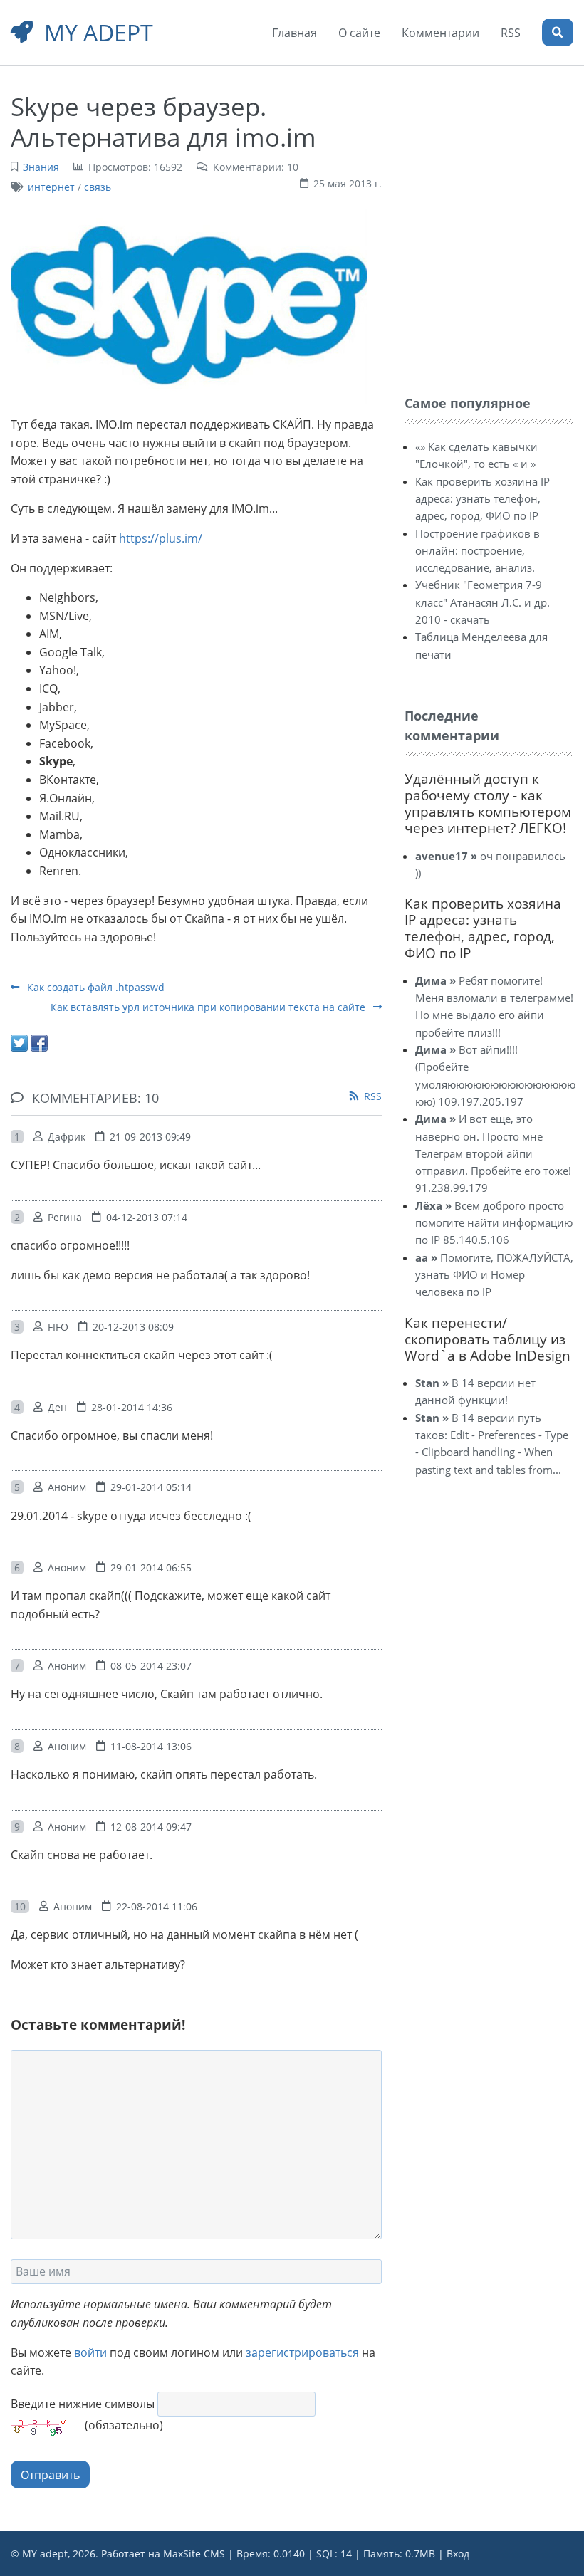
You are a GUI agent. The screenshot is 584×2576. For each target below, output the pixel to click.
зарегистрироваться (302, 2352)
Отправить (50, 2475)
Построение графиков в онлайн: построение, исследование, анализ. (478, 551)
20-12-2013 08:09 (133, 1327)
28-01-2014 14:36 (132, 1407)
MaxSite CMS (194, 2554)
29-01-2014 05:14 (151, 1487)
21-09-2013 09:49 (150, 1137)
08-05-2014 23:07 (151, 1666)
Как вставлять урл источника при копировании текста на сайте (209, 1007)
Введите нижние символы (83, 2404)
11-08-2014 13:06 (151, 1746)
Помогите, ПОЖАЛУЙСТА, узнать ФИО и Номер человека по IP (494, 1275)
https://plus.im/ (161, 538)
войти (90, 2352)
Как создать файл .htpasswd (94, 987)
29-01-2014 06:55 (151, 1567)
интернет (51, 187)
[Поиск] (558, 32)
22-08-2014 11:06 (157, 1906)
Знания (41, 167)
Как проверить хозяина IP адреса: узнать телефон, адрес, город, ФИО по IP (483, 499)
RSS (373, 1096)
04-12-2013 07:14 (147, 1217)
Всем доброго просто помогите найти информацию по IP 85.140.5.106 (494, 1223)
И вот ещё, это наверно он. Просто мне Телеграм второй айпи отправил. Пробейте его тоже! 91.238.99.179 (493, 1153)
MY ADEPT (99, 32)
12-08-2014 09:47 (151, 1827)
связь (98, 187)
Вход (458, 2554)
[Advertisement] (494, 177)
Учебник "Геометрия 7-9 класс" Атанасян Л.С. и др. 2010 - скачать (483, 602)
